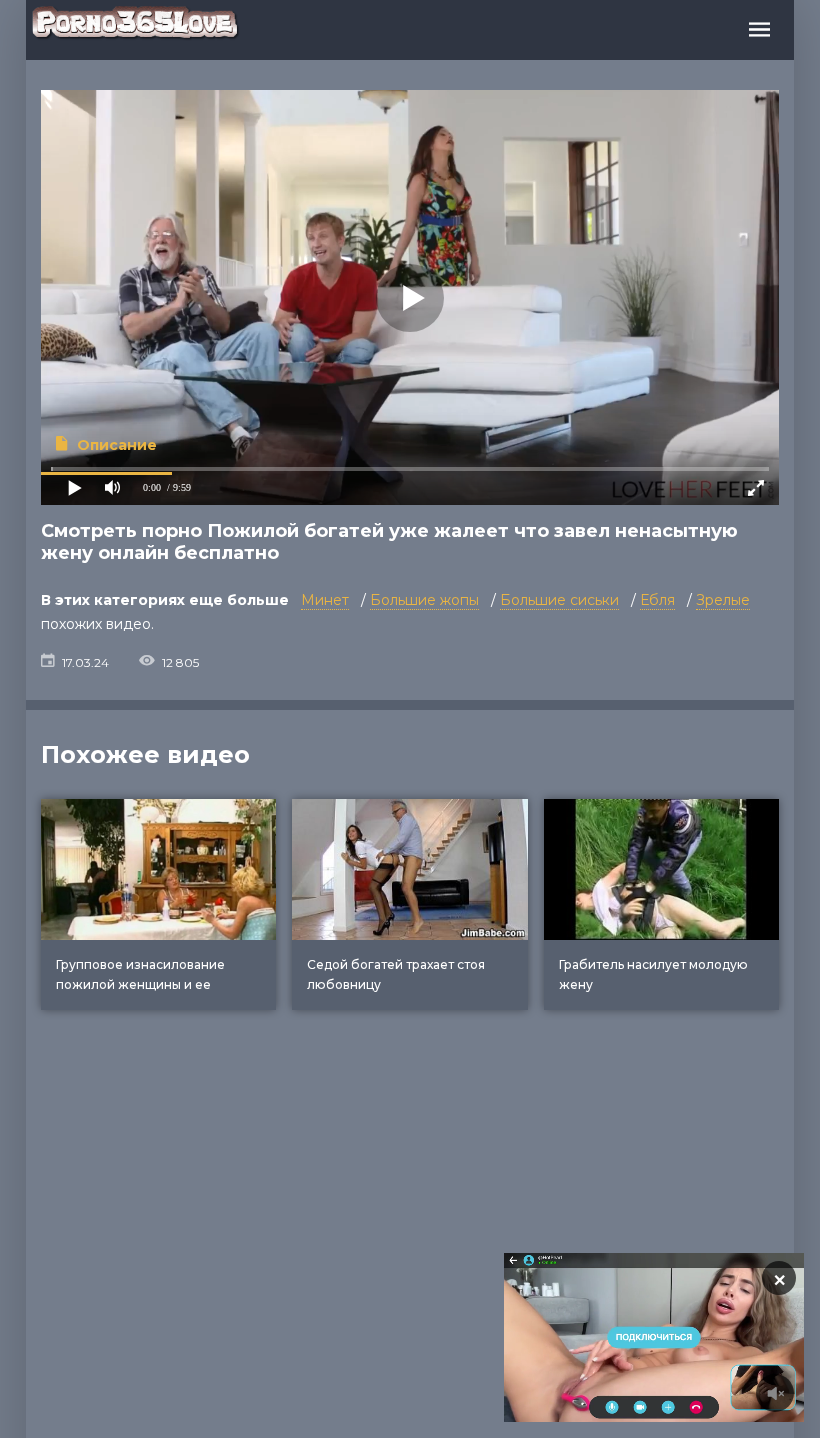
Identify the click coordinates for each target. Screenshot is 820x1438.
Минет (325, 600)
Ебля (657, 600)
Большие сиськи (559, 600)
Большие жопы (424, 600)
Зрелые (723, 600)
